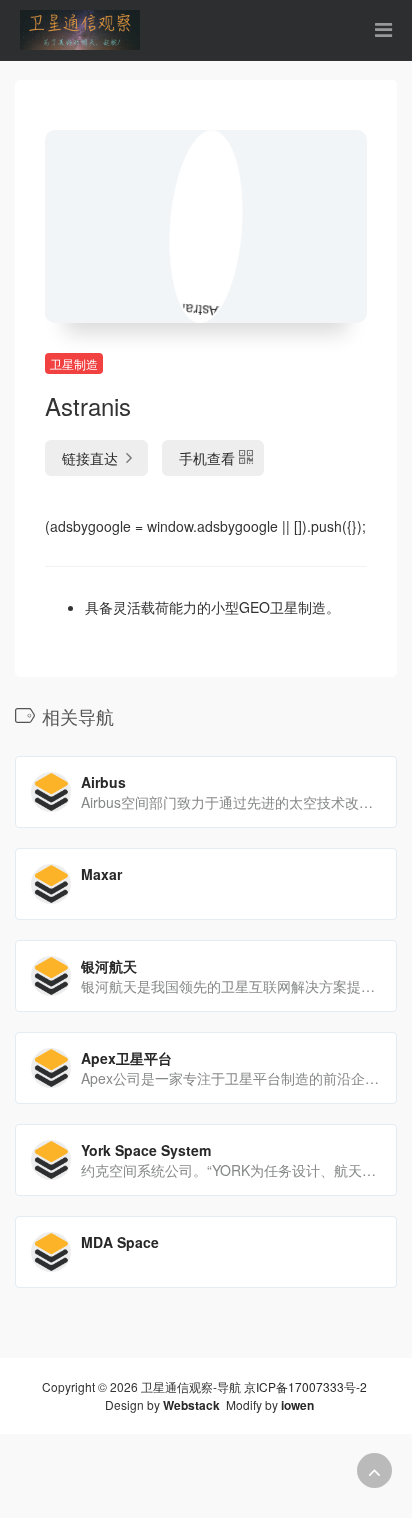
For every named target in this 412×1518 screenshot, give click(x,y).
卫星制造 (74, 363)
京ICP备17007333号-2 (305, 1386)
